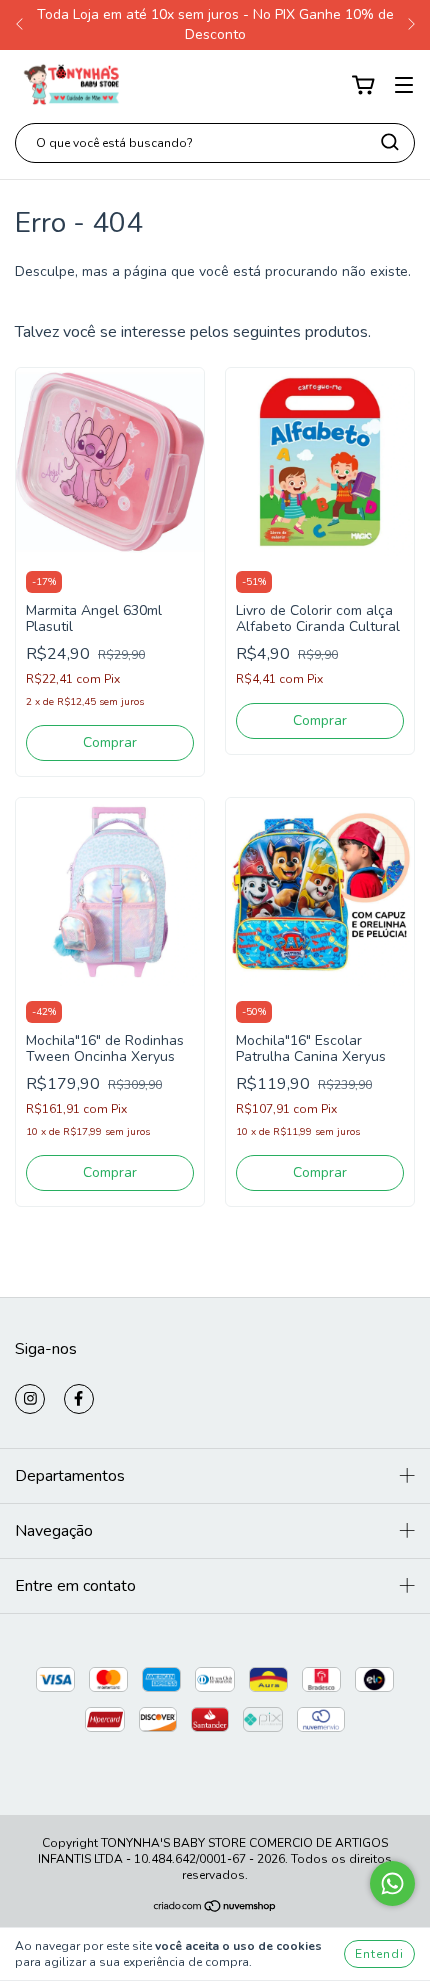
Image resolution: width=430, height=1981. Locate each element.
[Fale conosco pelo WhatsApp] (392, 1883)
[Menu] (404, 85)
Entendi (379, 1954)
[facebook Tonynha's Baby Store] (79, 1399)
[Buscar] (390, 142)
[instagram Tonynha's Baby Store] (30, 1399)
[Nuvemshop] (215, 1909)
